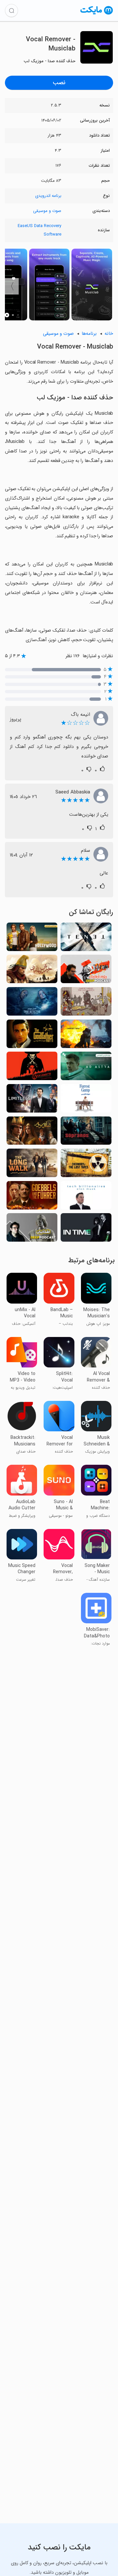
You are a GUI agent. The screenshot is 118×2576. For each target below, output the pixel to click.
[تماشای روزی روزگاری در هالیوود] (32, 939)
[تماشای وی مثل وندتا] (32, 1068)
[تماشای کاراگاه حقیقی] (32, 1003)
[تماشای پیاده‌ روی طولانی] (32, 1165)
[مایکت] (97, 14)
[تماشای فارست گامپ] (86, 1100)
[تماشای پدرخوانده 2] (32, 1036)
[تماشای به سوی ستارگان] (86, 1068)
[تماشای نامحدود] (32, 1100)
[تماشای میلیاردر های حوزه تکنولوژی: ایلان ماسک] (86, 1197)
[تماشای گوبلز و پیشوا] (32, 1197)
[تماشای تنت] (86, 939)
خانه (109, 334)
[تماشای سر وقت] (86, 1229)
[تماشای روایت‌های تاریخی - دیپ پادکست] (86, 971)
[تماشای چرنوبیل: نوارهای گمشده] (86, 1165)
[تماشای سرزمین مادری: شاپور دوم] (32, 1133)
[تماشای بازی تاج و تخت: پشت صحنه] (86, 1003)
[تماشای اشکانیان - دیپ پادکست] (32, 1229)
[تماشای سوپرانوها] (86, 1133)
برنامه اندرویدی (48, 196)
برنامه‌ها (89, 334)
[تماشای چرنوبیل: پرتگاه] (86, 1036)
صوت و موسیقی (47, 211)
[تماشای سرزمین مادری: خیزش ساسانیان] (32, 971)
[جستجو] (11, 10)
